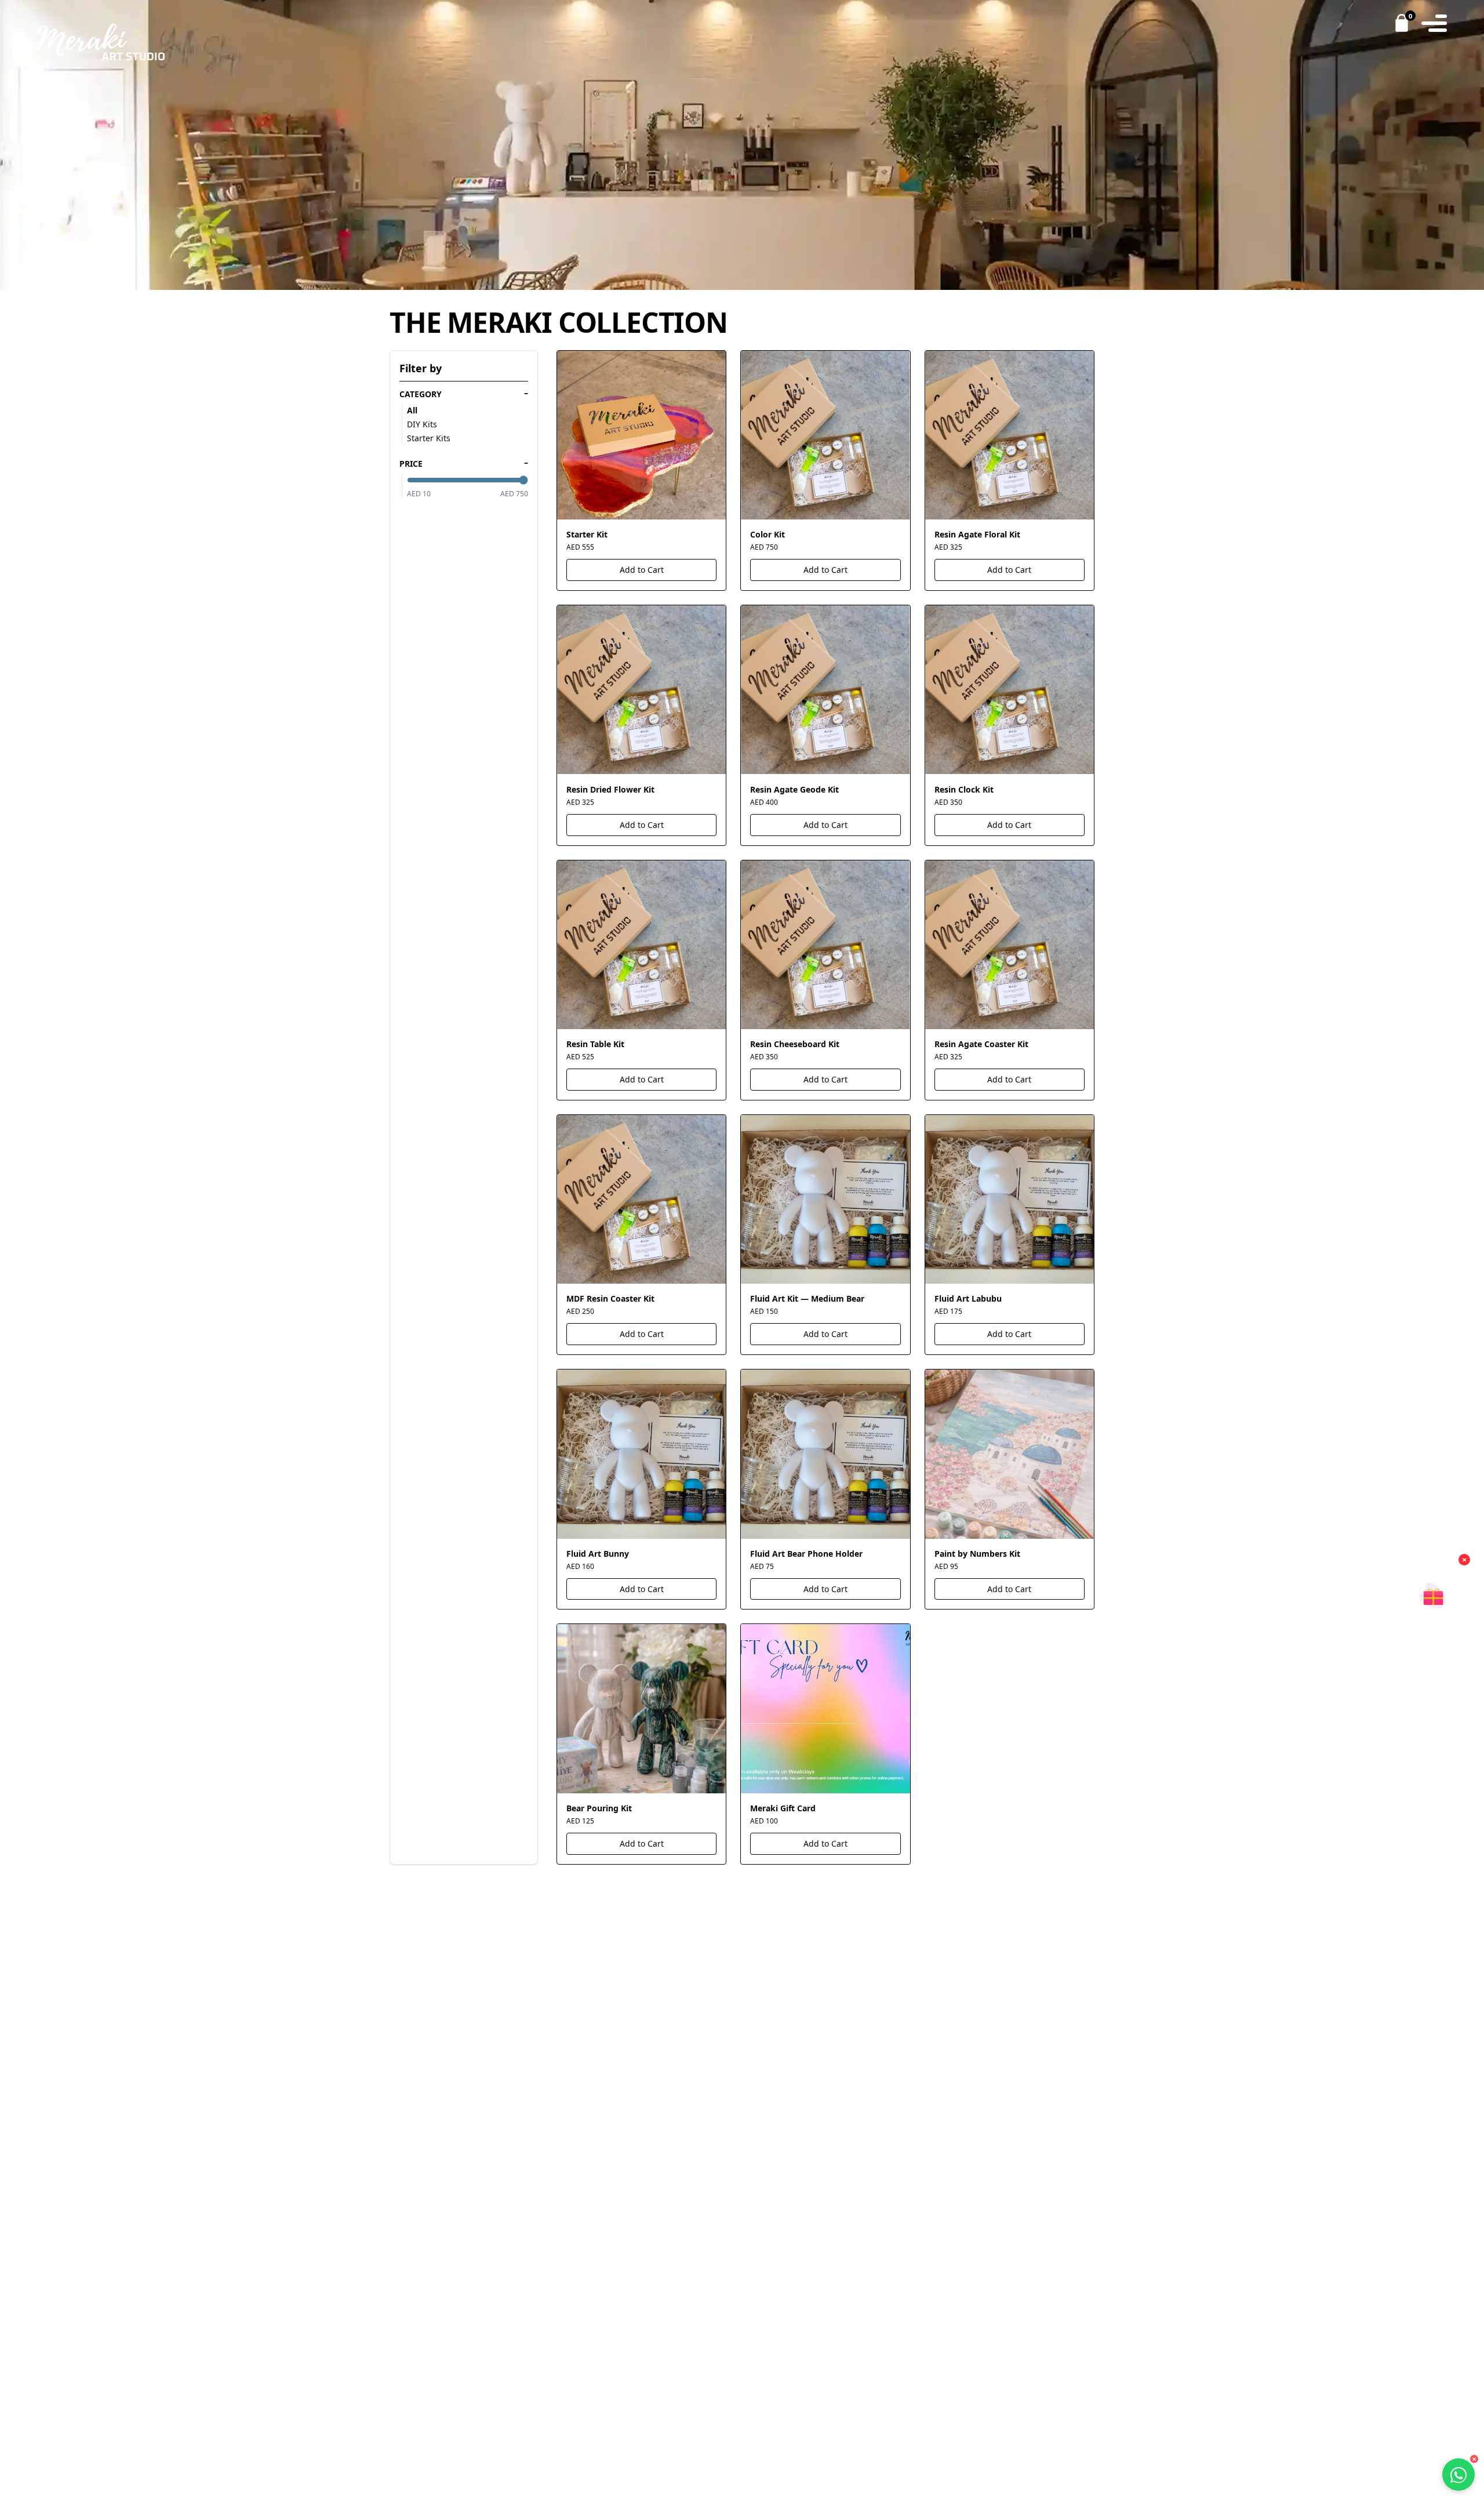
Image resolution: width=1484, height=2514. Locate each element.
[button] (1433, 1591)
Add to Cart (642, 570)
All (412, 410)
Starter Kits (429, 438)
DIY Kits (422, 424)
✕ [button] (1464, 1560)
